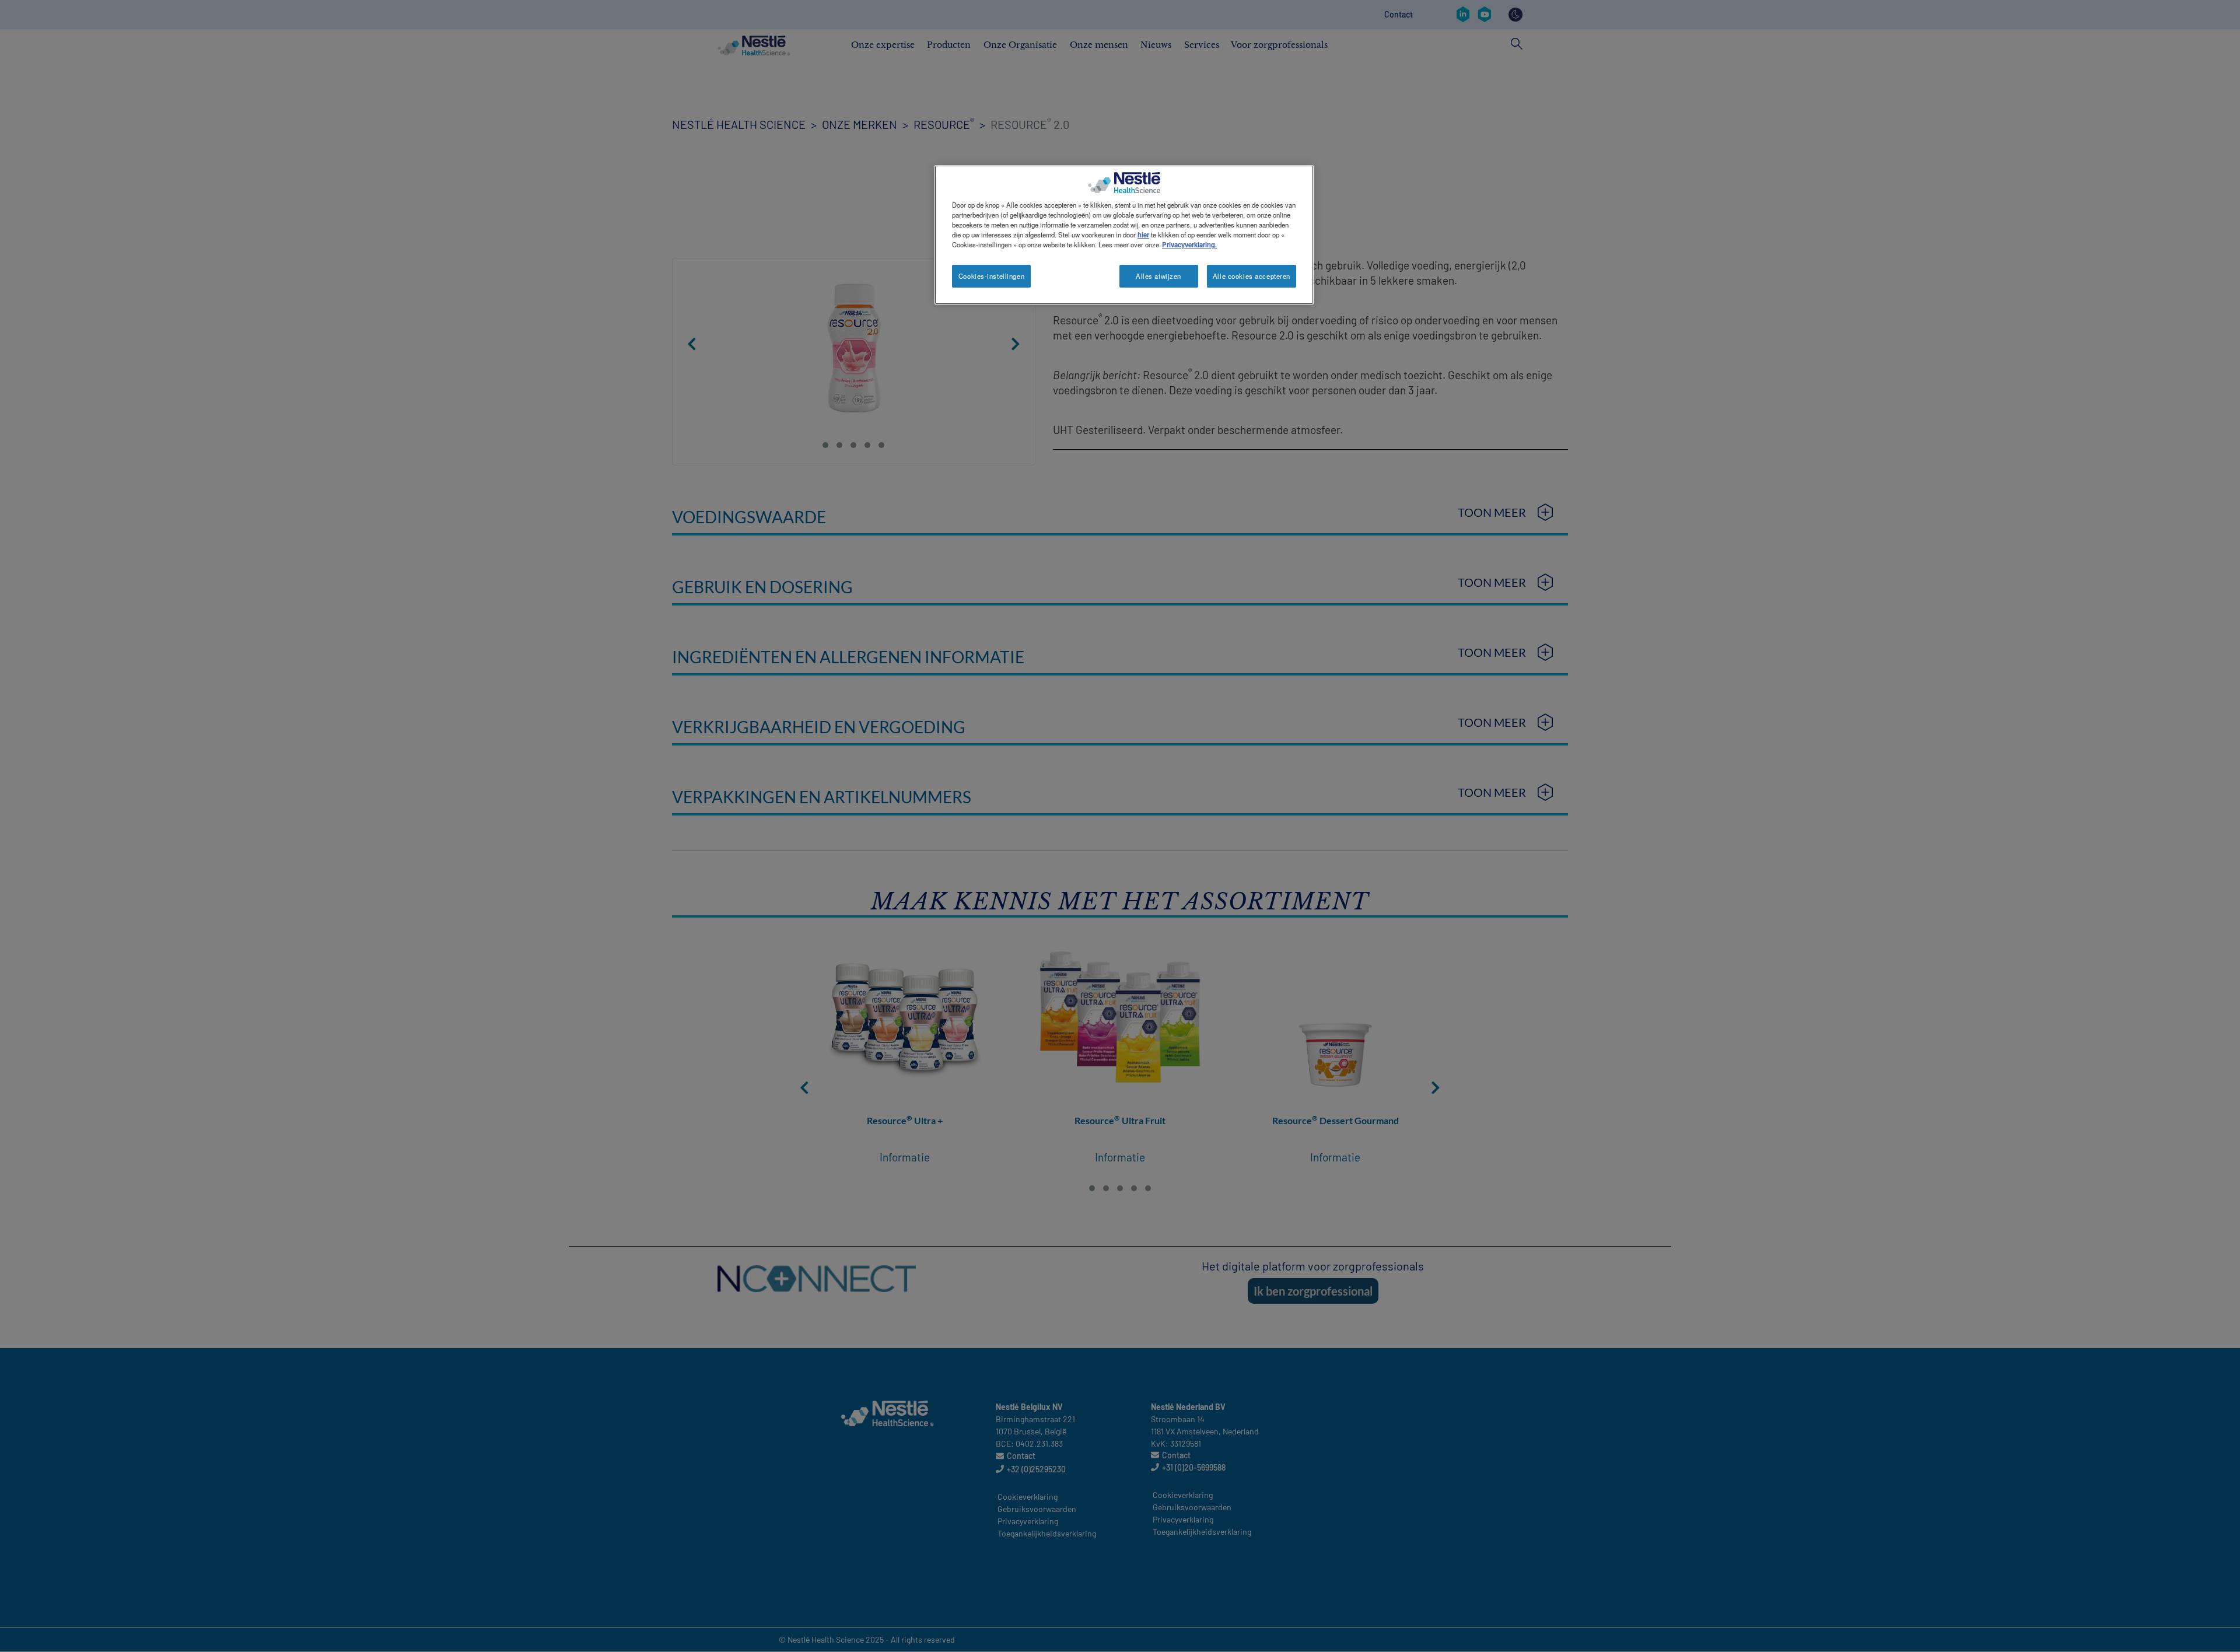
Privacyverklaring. (1189, 244)
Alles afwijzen (1158, 276)
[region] (1124, 235)
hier (1143, 235)
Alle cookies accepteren (1252, 276)
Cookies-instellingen (991, 276)
